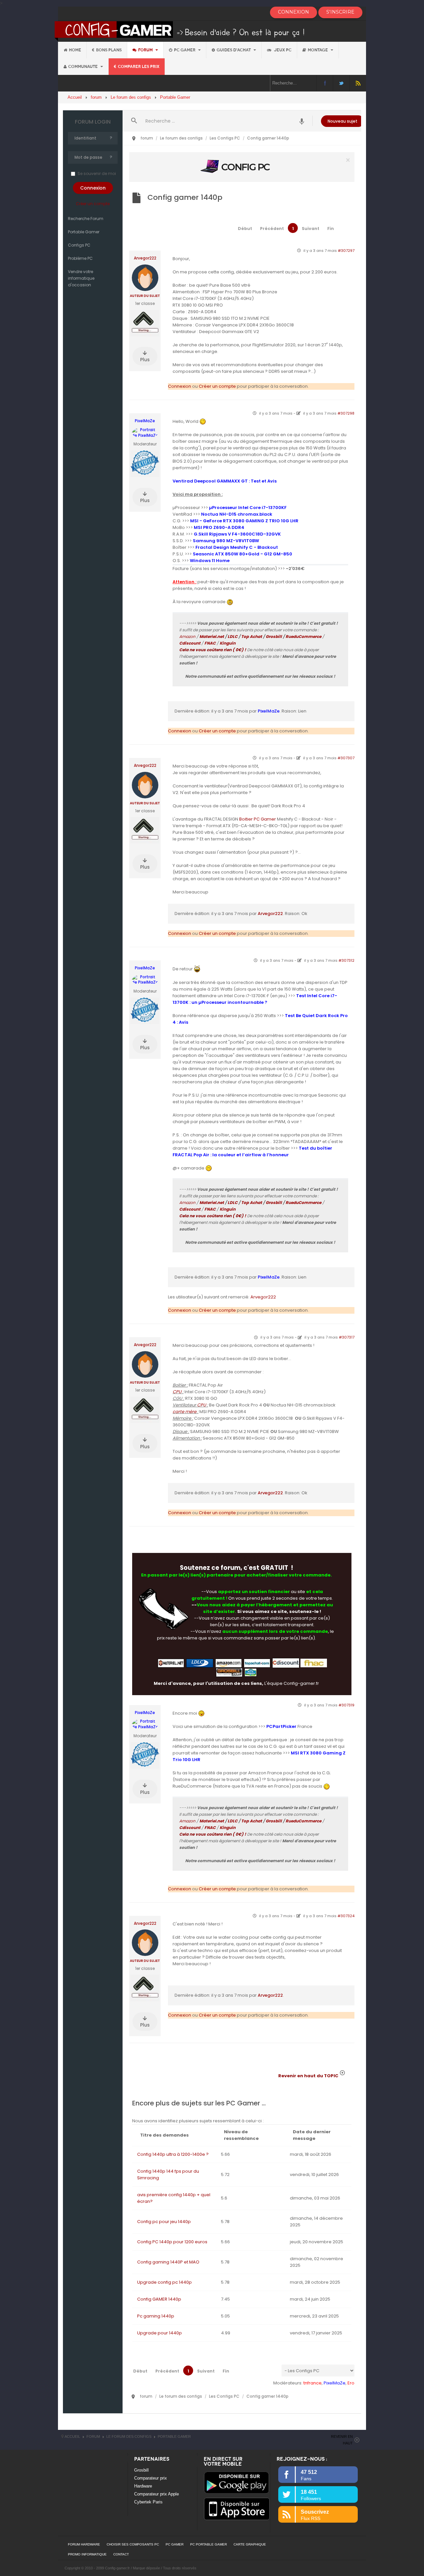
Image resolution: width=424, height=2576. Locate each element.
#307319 (346, 1705)
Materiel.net (212, 636)
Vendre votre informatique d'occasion (81, 278)
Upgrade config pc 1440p (164, 2282)
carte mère (185, 1412)
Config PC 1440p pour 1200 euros (172, 2242)
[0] (242, 167)
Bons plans (109, 50)
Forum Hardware (84, 2544)
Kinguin (228, 643)
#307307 (346, 758)
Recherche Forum (86, 219)
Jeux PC (282, 50)
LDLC (233, 636)
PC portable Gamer (209, 2544)
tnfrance (313, 2383)
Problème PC (80, 258)
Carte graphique (250, 2544)
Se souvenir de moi (97, 173)
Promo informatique (87, 2554)
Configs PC (79, 245)
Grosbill (274, 636)
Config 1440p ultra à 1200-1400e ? (173, 2154)
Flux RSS (358, 83)
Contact (121, 2554)
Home (75, 50)
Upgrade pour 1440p (159, 2333)
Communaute (83, 67)
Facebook (325, 83)
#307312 (346, 960)
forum (146, 50)
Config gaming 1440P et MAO (168, 2262)
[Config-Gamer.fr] (180, 31)
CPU (177, 1392)
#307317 (347, 1337)
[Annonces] (302, 121)
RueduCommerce (303, 636)
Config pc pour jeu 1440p (164, 2222)
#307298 (346, 413)
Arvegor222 (145, 258)
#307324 (346, 1916)
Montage (318, 50)
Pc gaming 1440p (156, 2316)
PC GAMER (175, 2544)
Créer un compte (93, 204)
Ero (351, 2383)
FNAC (210, 643)
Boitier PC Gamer (258, 819)
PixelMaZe (145, 421)
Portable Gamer (84, 232)
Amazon (187, 636)
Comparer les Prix (139, 67)
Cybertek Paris (148, 2502)
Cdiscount (190, 643)
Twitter (341, 83)
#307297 (346, 251)
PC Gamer (185, 50)
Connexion (180, 386)
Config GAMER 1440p (159, 2299)
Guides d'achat (234, 50)
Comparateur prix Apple (157, 2494)
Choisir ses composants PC (133, 2544)
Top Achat (252, 636)
